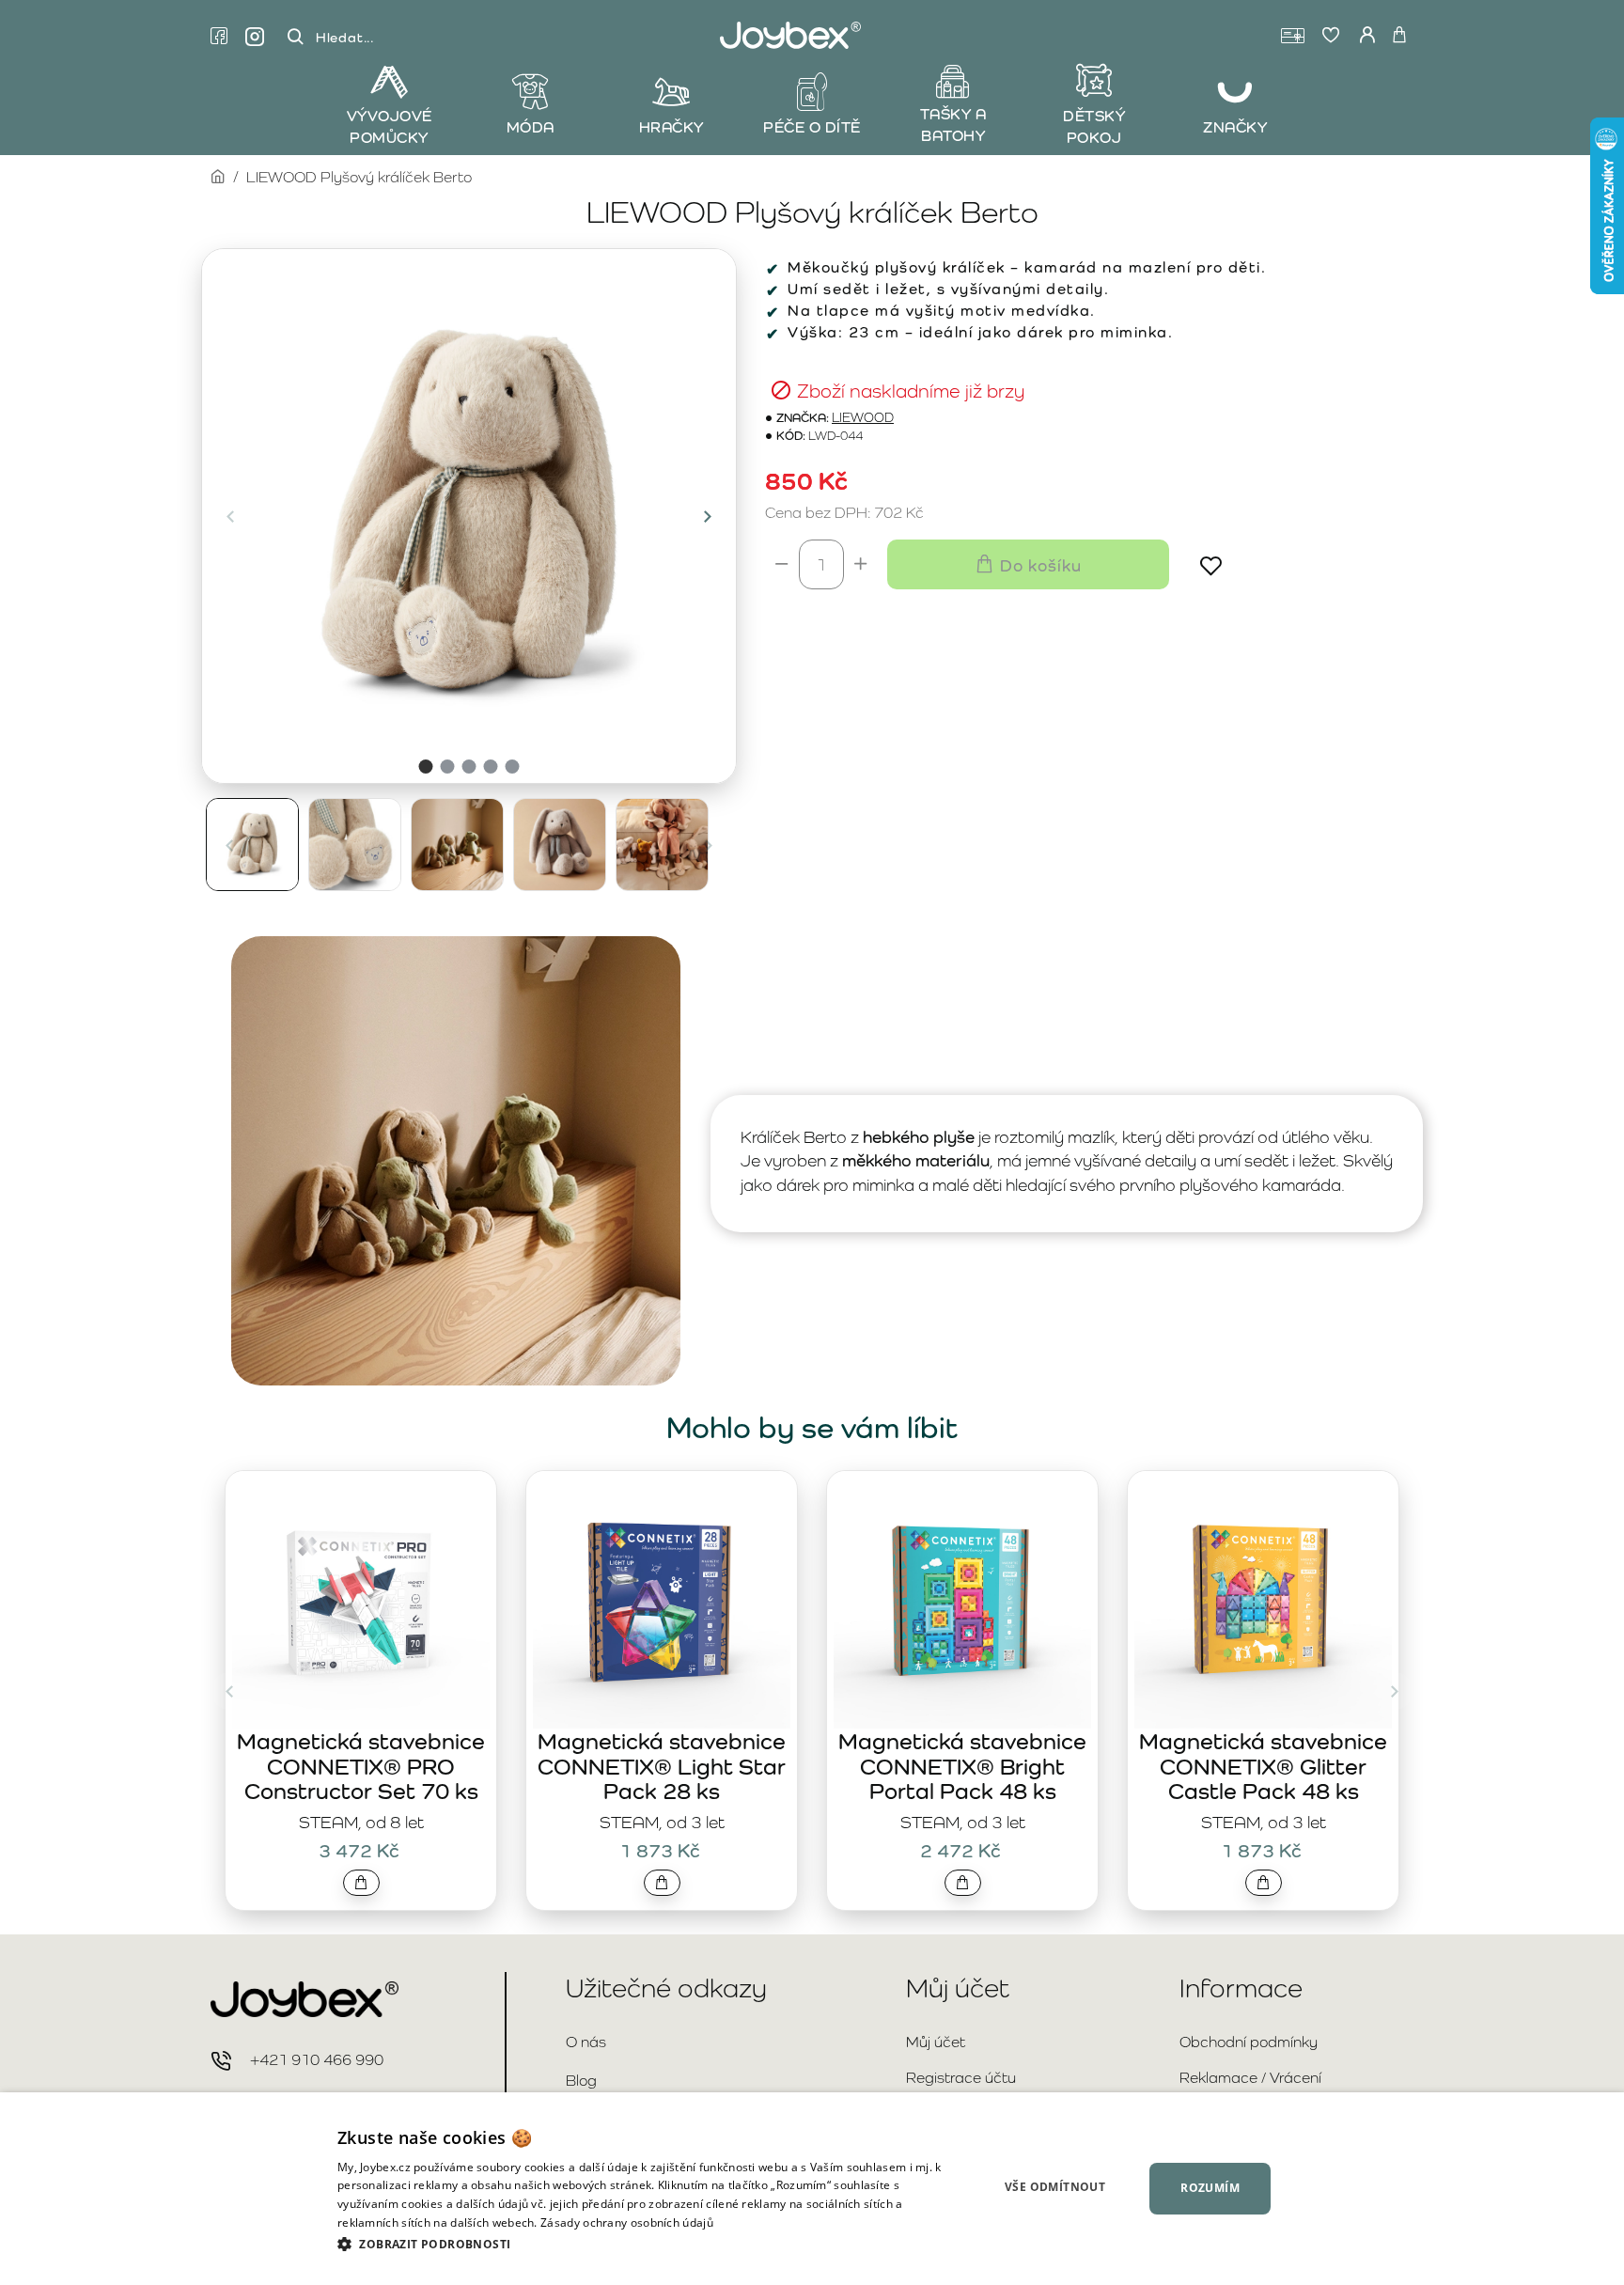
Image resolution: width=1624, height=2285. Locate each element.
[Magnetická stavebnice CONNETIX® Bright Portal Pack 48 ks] (962, 1600)
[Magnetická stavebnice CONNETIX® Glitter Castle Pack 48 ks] (1263, 1600)
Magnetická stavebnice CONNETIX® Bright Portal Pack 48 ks (962, 1766)
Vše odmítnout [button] (1055, 2187)
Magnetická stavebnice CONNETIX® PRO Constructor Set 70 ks (361, 1766)
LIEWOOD (863, 418)
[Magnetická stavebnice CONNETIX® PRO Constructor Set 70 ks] (361, 1600)
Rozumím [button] (1210, 2188)
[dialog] (812, 2189)
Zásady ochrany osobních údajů (627, 2222)
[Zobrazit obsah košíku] (1399, 36)
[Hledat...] (295, 37)
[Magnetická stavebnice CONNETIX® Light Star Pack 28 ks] (662, 1600)
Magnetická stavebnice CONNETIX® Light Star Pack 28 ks (662, 1766)
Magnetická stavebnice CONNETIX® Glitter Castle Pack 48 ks (1263, 1766)
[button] (230, 516)
